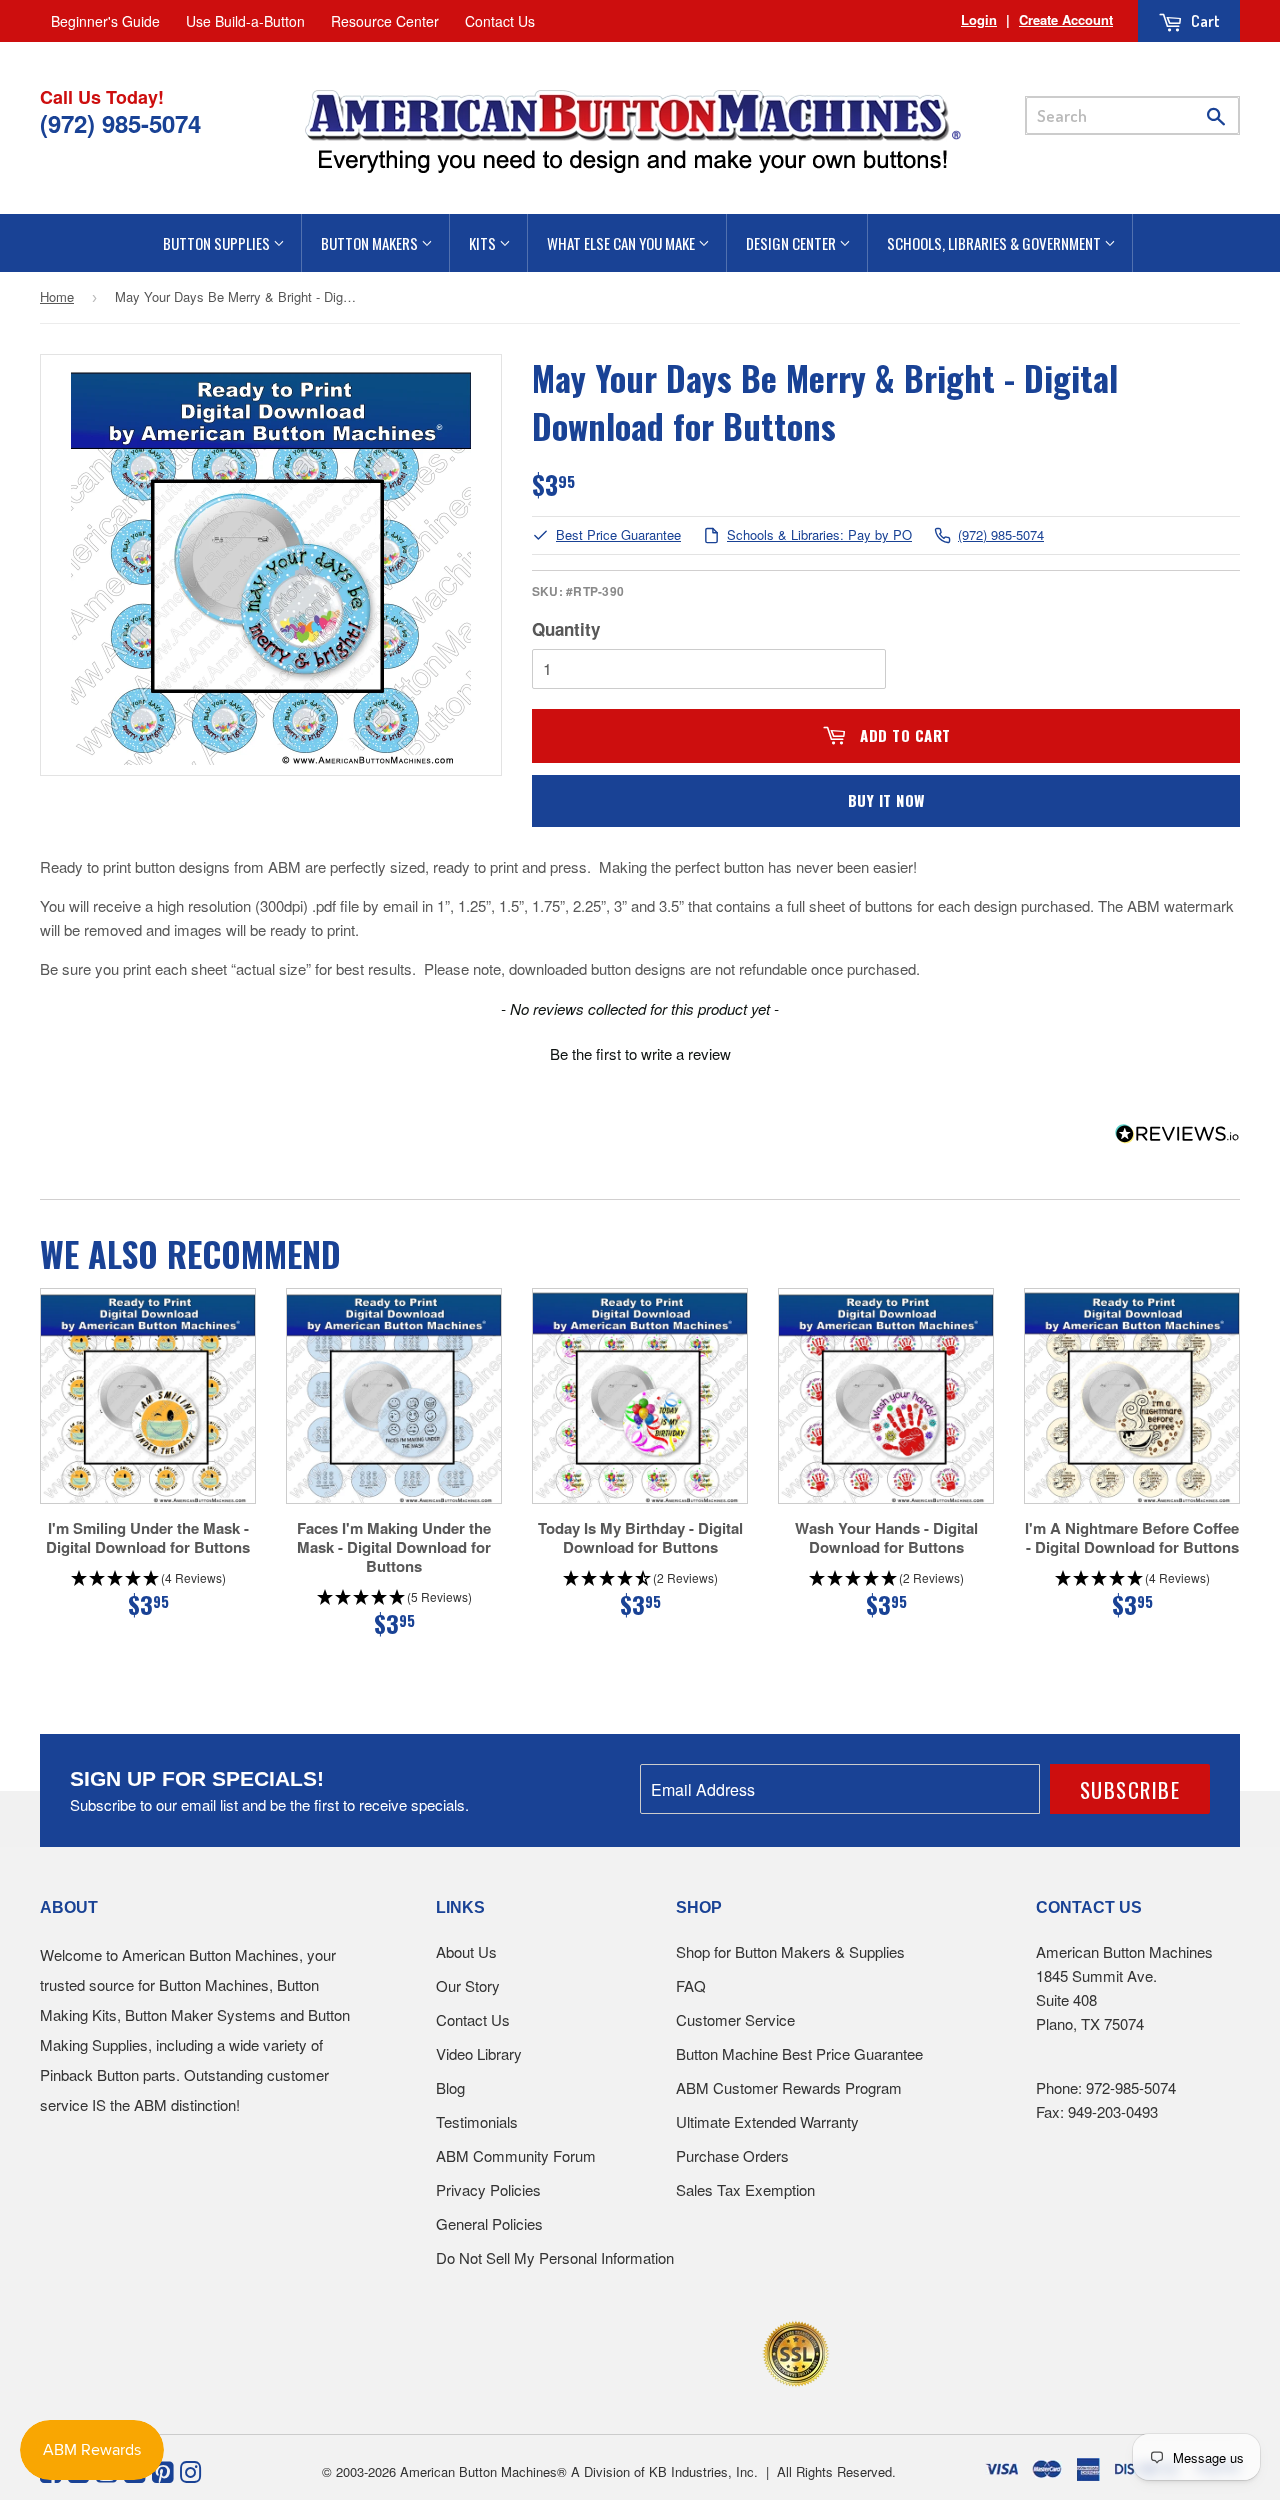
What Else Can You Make (622, 243)
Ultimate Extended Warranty (767, 2121)
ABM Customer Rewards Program (789, 2087)
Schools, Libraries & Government (995, 243)
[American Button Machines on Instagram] (190, 2470)
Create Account (1066, 19)
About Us (466, 1951)
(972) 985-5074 (1001, 535)
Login (979, 19)
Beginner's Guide (105, 21)
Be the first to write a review (640, 1053)
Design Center (792, 243)
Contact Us (500, 21)
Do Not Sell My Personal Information (555, 2257)
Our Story (468, 1985)
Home (57, 296)
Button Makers (371, 243)
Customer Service (735, 2019)
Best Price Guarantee (618, 535)
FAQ (691, 1985)
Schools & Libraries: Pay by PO (819, 535)
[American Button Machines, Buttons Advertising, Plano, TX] (596, 2350)
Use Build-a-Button (245, 21)
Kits (484, 243)
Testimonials (477, 2121)
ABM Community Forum (516, 2155)
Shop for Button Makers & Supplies (790, 1951)
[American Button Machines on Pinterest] (162, 2470)
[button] (640, 1051)
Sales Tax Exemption (745, 2189)
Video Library (479, 2053)
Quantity (566, 629)
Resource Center (385, 21)
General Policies (489, 2223)
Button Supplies (218, 243)
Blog (450, 2087)
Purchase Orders (732, 2155)
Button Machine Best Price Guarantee (799, 2053)
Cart (1204, 21)
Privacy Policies (488, 2189)
